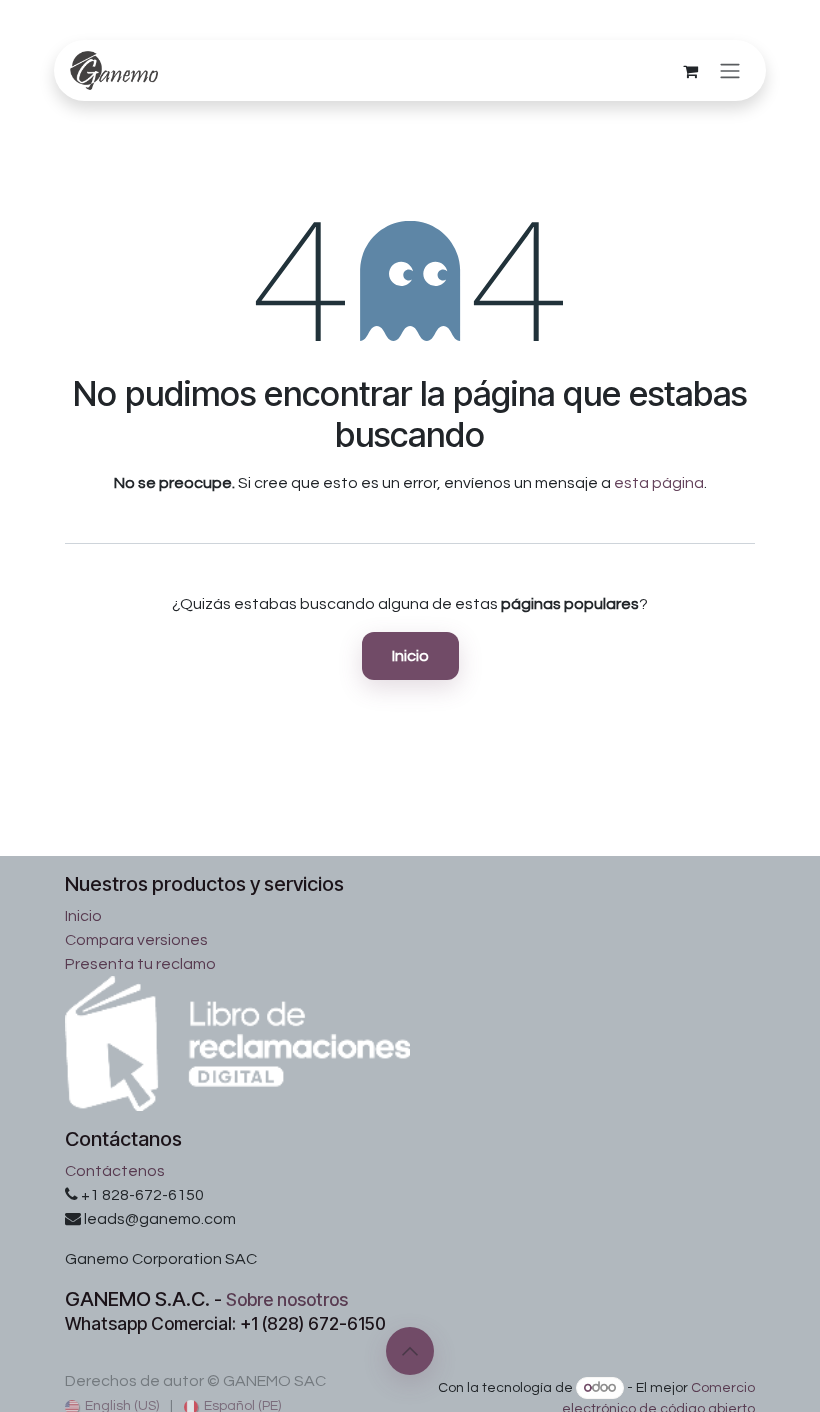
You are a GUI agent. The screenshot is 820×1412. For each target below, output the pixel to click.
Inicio (410, 656)
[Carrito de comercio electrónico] (690, 71)
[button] (410, 1351)
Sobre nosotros (287, 1299)
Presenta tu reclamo (140, 964)
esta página (659, 483)
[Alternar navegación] (730, 70)
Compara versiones (136, 940)
